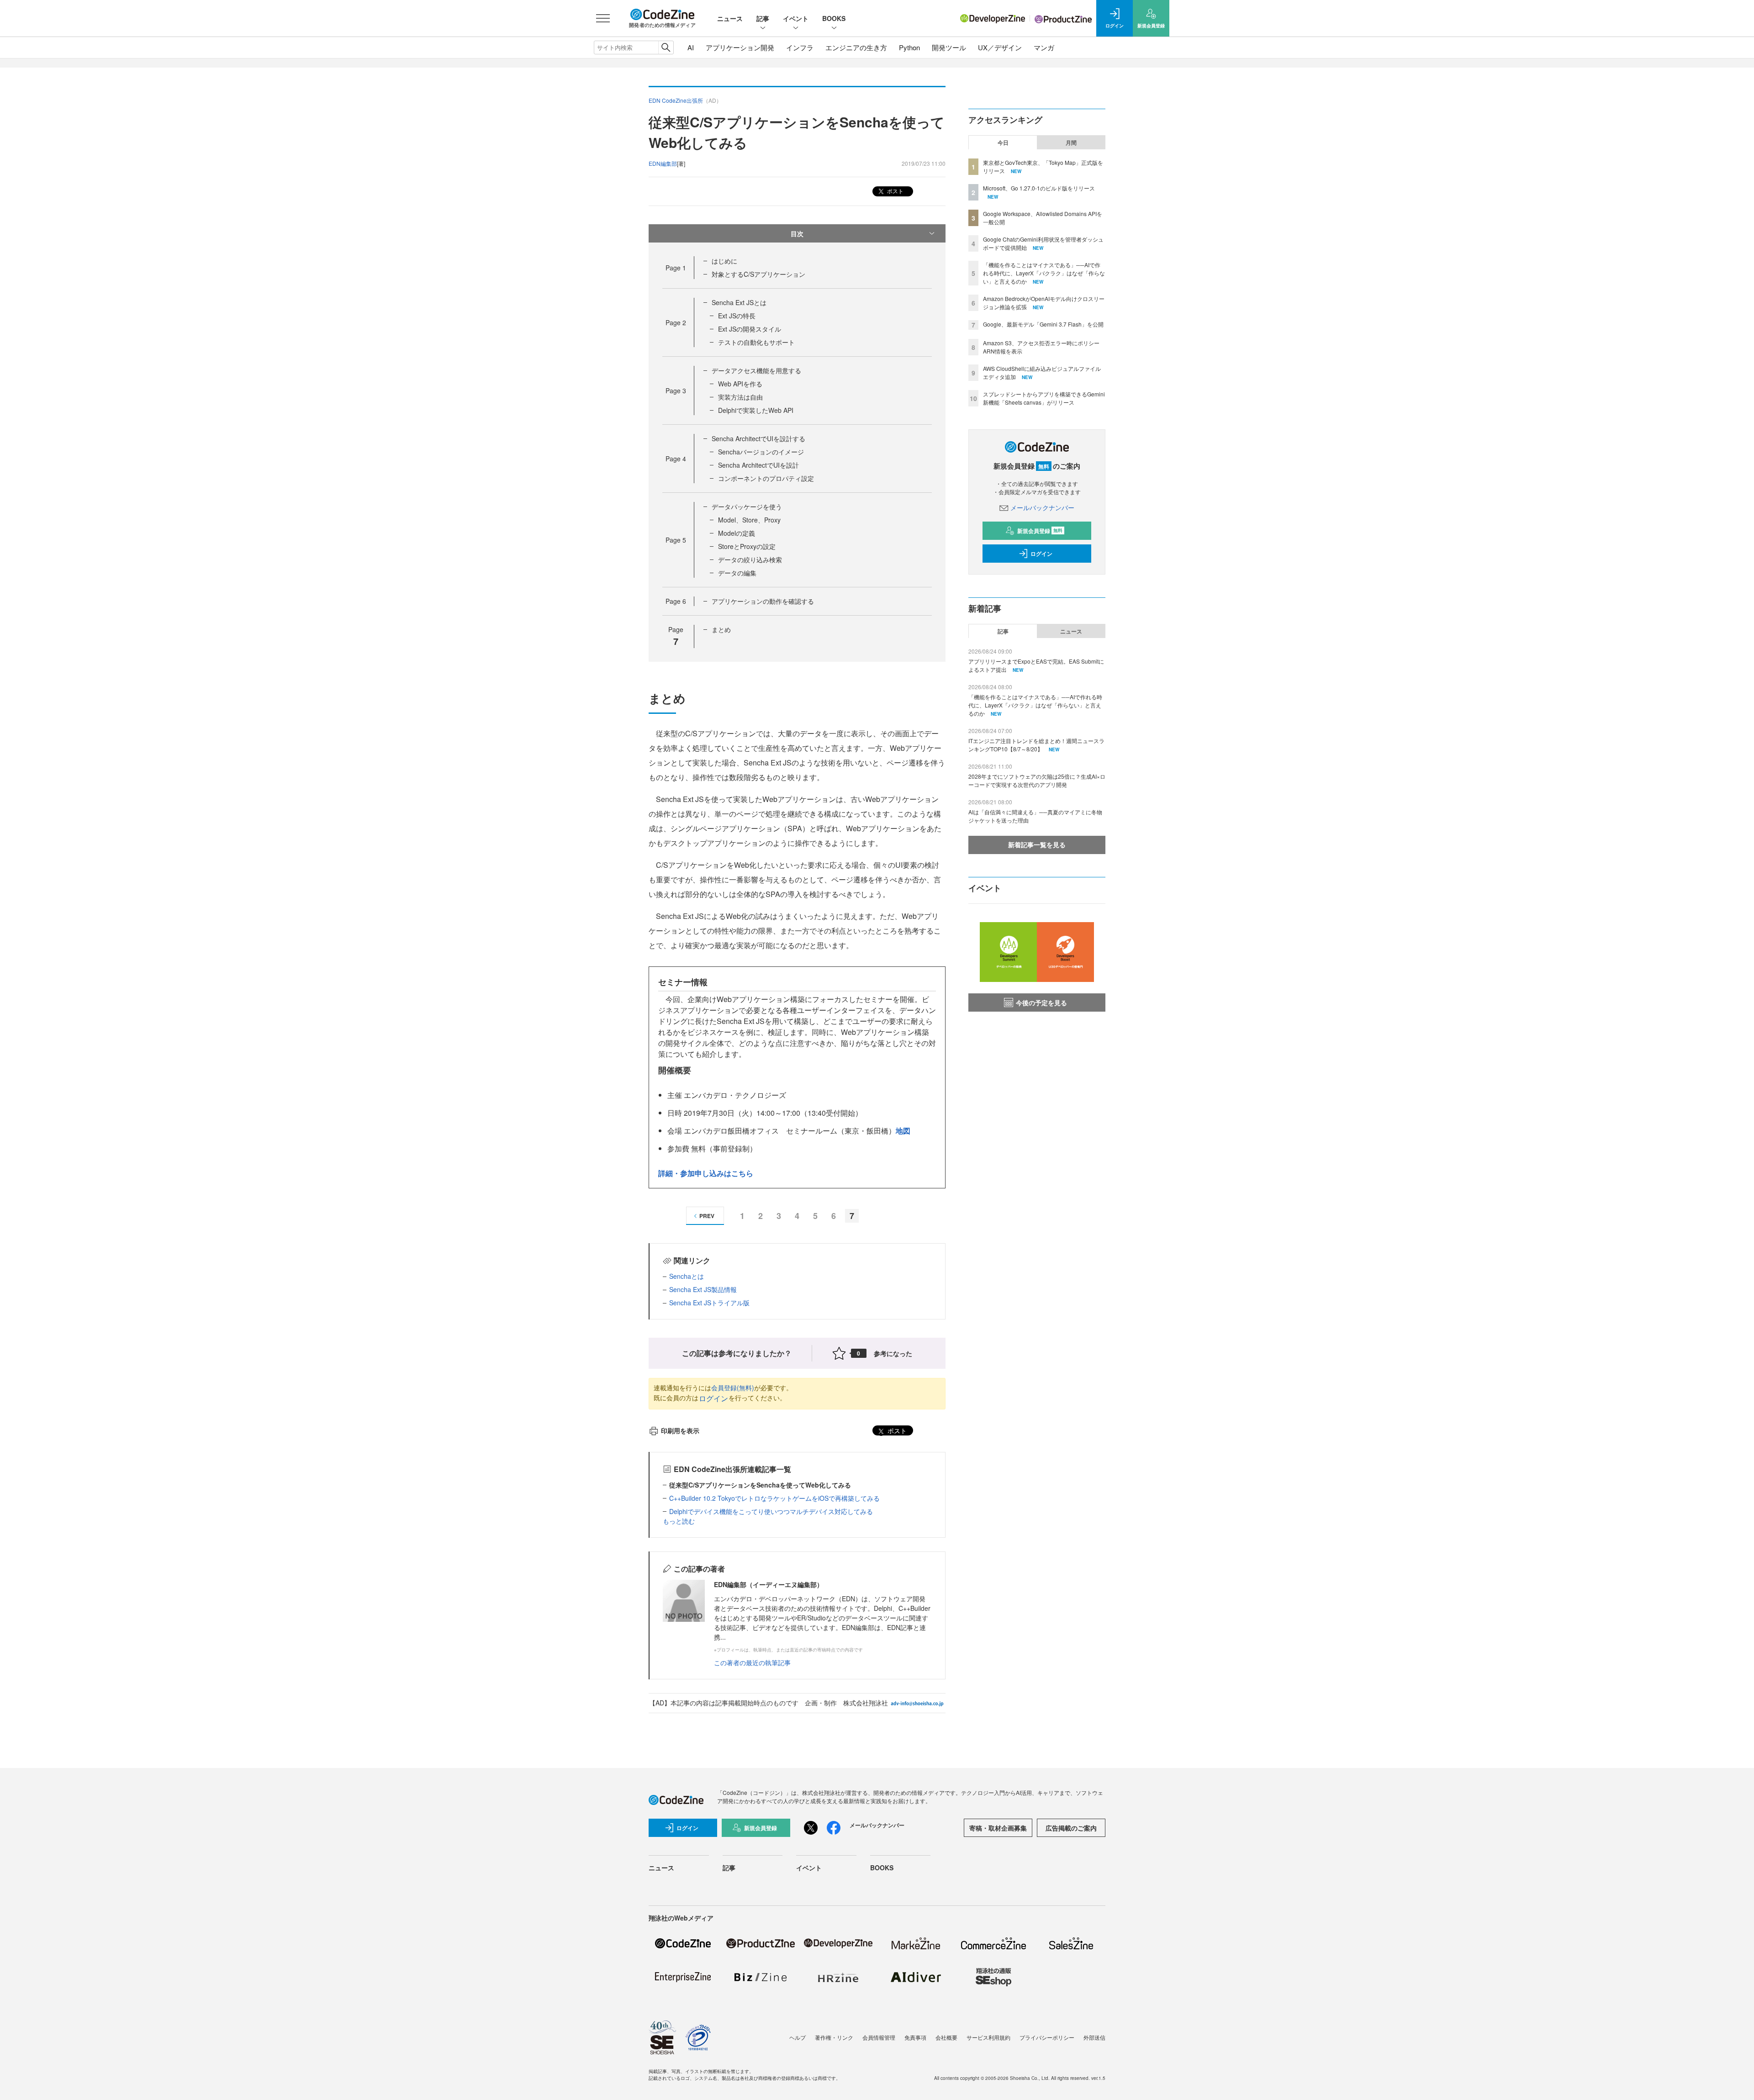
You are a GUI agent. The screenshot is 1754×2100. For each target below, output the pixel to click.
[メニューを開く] (603, 18)
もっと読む (679, 1521)
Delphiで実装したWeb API (756, 410)
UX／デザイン (1000, 47)
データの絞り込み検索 (750, 559)
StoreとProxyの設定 (747, 546)
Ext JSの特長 (737, 316)
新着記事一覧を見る (1037, 844)
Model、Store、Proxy (749, 520)
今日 (1003, 142)
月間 (1071, 142)
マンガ (1044, 47)
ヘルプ (798, 2037)
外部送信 (1094, 2037)
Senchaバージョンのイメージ (761, 452)
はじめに (724, 261)
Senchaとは (687, 1276)
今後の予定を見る (1041, 1003)
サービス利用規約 (988, 2037)
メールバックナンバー (1042, 507)
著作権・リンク (834, 2037)
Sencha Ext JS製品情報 (703, 1289)
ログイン (713, 1398)
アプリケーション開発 (740, 47)
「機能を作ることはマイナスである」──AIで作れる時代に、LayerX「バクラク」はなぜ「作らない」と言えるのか (1044, 273)
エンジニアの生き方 (856, 47)
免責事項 (915, 2037)
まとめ (721, 629)
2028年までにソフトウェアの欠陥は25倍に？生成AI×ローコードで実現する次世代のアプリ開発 (1037, 780)
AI (691, 47)
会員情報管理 (879, 2037)
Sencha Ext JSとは (739, 302)
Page (676, 268)
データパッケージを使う (747, 507)
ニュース (730, 18)
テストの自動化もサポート (756, 342)
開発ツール (949, 47)
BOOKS (834, 18)
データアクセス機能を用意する (756, 370)
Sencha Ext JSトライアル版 (709, 1303)
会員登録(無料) (733, 1388)
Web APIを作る (740, 384)
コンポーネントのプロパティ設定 (766, 478)
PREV (707, 1216)
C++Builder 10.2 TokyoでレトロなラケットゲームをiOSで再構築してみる (774, 1498)
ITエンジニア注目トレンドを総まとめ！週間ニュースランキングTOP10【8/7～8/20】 (1036, 745)
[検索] (666, 47)
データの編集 (737, 573)
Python (909, 47)
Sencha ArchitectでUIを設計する (758, 438)
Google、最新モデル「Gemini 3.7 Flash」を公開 (1043, 324)
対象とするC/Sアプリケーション (758, 274)
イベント (796, 18)
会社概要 (946, 2037)
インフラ (800, 47)
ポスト (895, 191)
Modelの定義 (737, 533)
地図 (903, 1131)
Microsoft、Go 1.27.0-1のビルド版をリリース (1039, 188)
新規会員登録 (1040, 531)
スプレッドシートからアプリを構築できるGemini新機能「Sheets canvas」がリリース (1044, 398)
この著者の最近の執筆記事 (752, 1662)
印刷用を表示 (680, 1430)
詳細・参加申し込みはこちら (706, 1173)
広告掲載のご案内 (1071, 1828)
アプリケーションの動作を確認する (763, 601)
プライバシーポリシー (1047, 2037)
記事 (763, 18)
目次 (797, 233)
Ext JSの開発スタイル (750, 329)
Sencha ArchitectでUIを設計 (758, 465)
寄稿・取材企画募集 (998, 1828)
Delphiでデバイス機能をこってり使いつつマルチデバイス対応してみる (771, 1511)
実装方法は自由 (740, 397)
